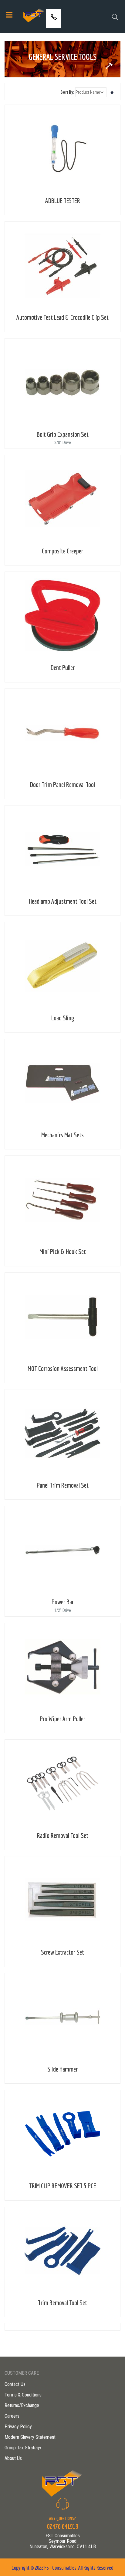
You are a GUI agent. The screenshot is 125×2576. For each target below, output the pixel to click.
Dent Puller (63, 667)
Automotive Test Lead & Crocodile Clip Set (62, 317)
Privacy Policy (18, 2427)
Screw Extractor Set (62, 1952)
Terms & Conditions (23, 2395)
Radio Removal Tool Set (63, 1835)
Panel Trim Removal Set (63, 1485)
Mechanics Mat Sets (62, 1135)
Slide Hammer (62, 2069)
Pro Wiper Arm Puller (62, 1719)
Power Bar (63, 1602)
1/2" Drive (63, 1610)
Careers (12, 2416)
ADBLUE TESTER (63, 201)
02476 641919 (54, 23)
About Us (13, 2458)
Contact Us (15, 2384)
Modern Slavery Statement (30, 2437)
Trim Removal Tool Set (62, 2303)
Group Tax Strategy (23, 2448)
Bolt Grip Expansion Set (63, 434)
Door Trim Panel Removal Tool (62, 784)
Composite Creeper (62, 551)
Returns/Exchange (22, 2405)
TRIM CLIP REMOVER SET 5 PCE (63, 2186)
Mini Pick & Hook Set (63, 1251)
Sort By (67, 92)
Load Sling (63, 1018)
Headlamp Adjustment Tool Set (63, 901)
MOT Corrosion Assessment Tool (63, 1368)
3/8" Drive (63, 442)
